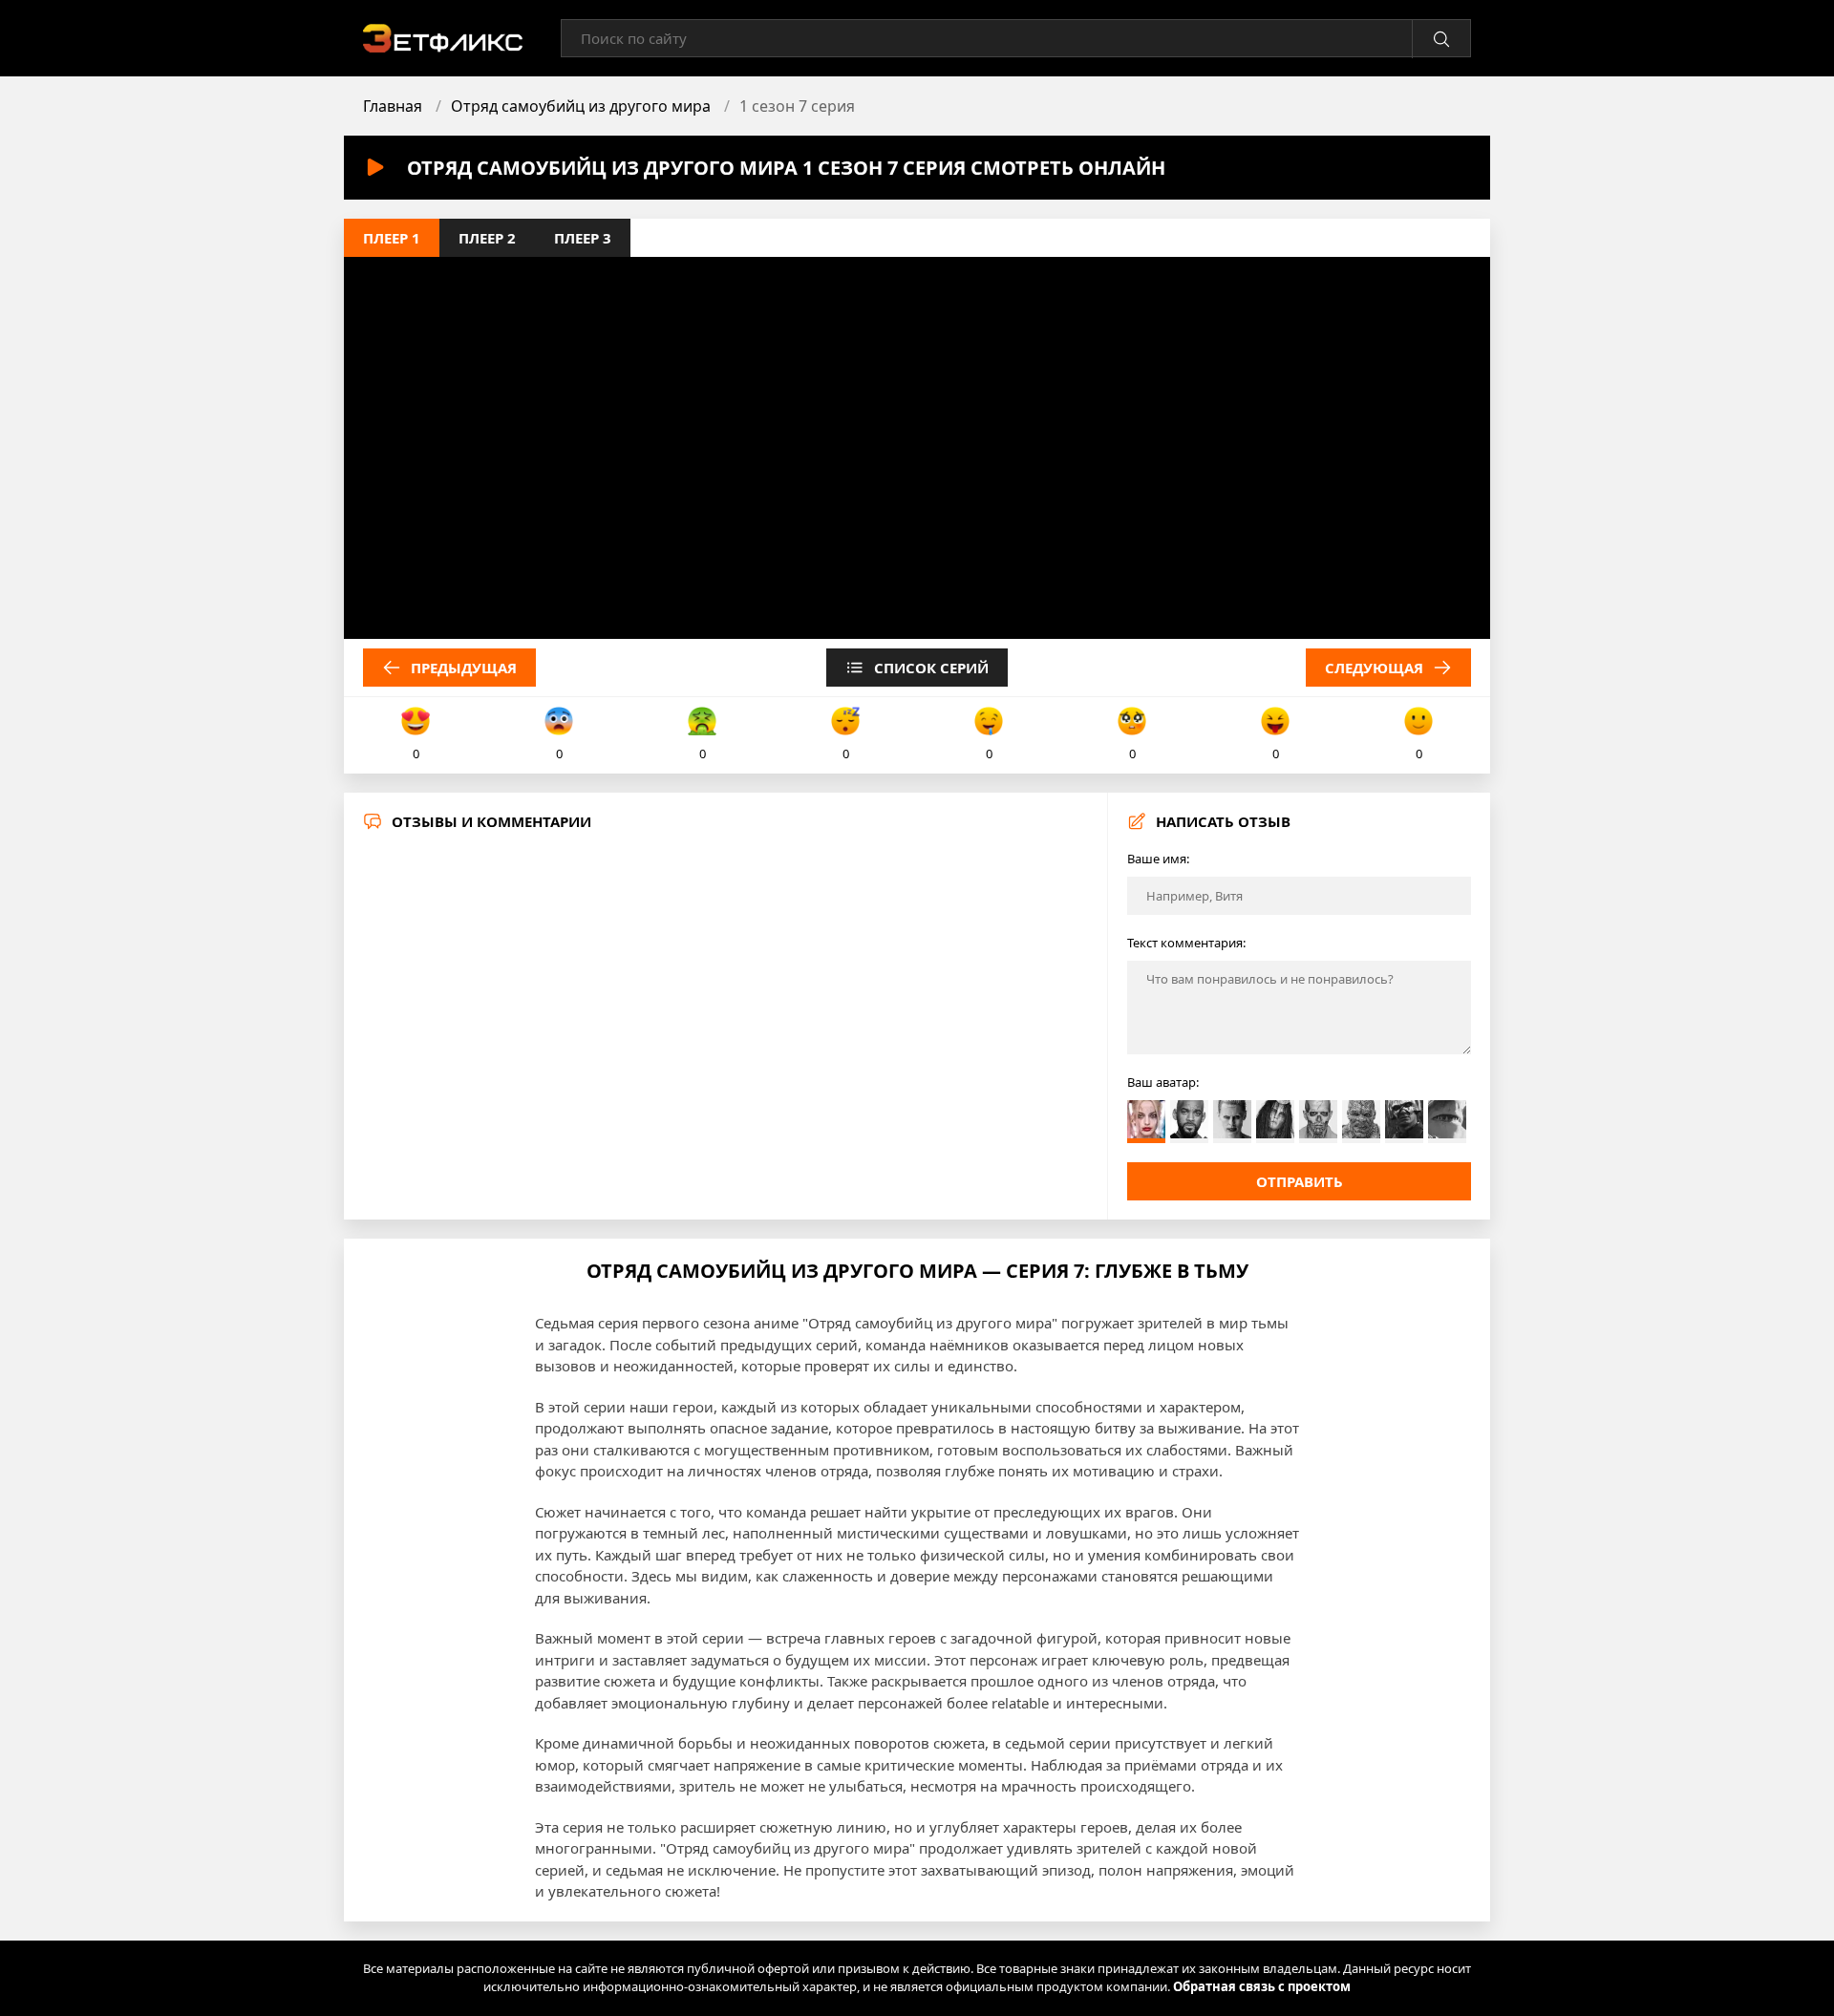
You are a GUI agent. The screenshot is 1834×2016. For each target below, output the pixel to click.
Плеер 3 (583, 238)
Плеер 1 (392, 238)
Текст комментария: (1186, 943)
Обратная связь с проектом (1262, 1986)
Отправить (1300, 1181)
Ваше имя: (1158, 859)
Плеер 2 (487, 238)
